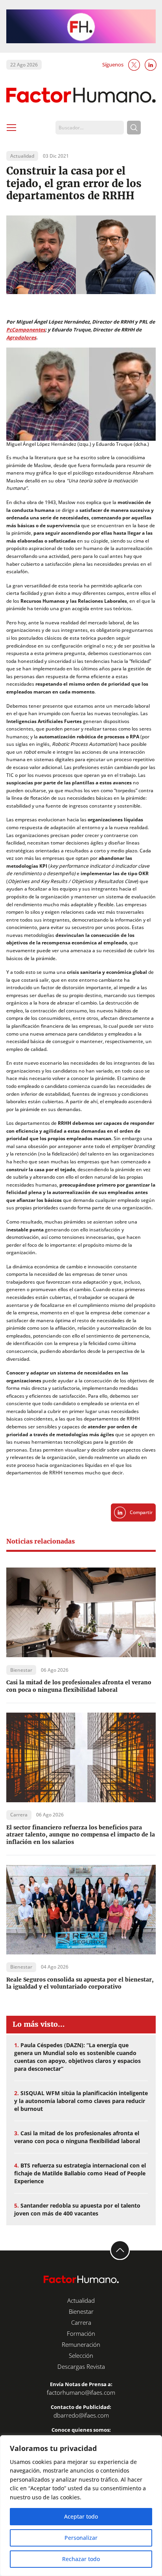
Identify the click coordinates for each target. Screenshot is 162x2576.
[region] (81, 2506)
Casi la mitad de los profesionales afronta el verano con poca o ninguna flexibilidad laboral (79, 1686)
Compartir (141, 1512)
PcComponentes (26, 330)
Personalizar (81, 2538)
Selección (81, 2355)
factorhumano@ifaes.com (81, 2392)
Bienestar (81, 2311)
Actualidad (81, 2300)
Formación (81, 2333)
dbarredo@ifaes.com (81, 2415)
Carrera (81, 2322)
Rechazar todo (81, 2559)
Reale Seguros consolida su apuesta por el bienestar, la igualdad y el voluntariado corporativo (80, 1983)
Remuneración (81, 2344)
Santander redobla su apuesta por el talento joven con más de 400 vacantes (77, 2209)
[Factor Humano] (81, 95)
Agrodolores (21, 338)
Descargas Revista (81, 2366)
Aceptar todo (81, 2516)
